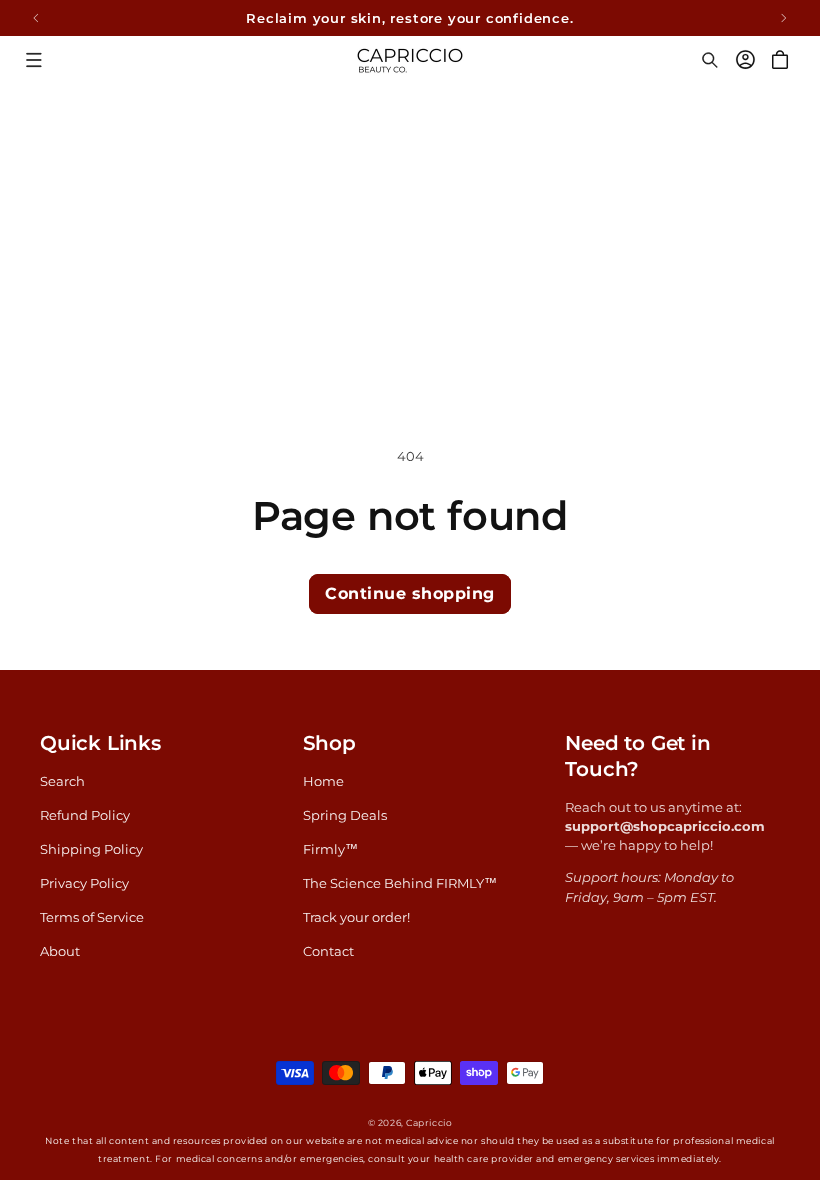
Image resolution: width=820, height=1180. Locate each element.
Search (62, 781)
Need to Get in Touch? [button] (637, 756)
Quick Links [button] (100, 743)
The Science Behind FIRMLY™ (400, 883)
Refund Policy (85, 815)
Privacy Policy (84, 883)
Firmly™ (330, 849)
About (60, 951)
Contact (328, 951)
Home (323, 781)
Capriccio (429, 1122)
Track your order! (356, 917)
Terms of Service (92, 917)
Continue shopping (410, 593)
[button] (33, 59)
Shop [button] (329, 743)
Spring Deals (345, 815)
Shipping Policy (91, 849)
